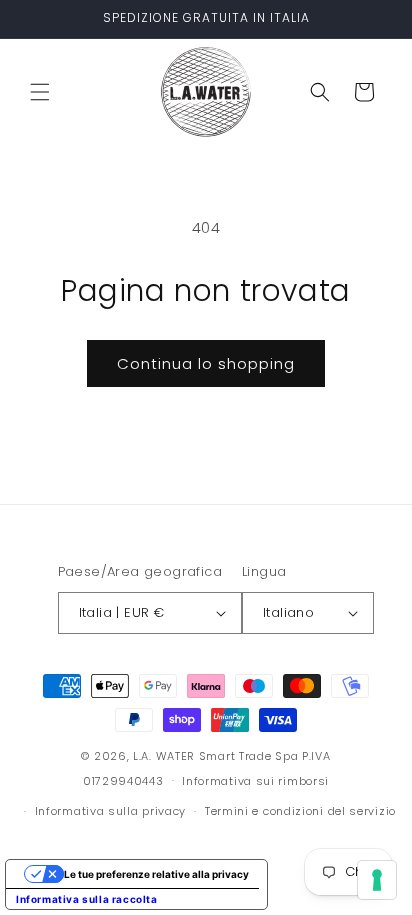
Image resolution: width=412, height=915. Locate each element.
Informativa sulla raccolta (87, 899)
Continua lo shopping (206, 363)
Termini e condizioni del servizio (300, 811)
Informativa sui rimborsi (255, 781)
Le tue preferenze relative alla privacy (156, 874)
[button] (40, 92)
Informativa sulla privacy (111, 811)
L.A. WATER (164, 756)
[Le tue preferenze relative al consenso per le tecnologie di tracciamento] (377, 880)
